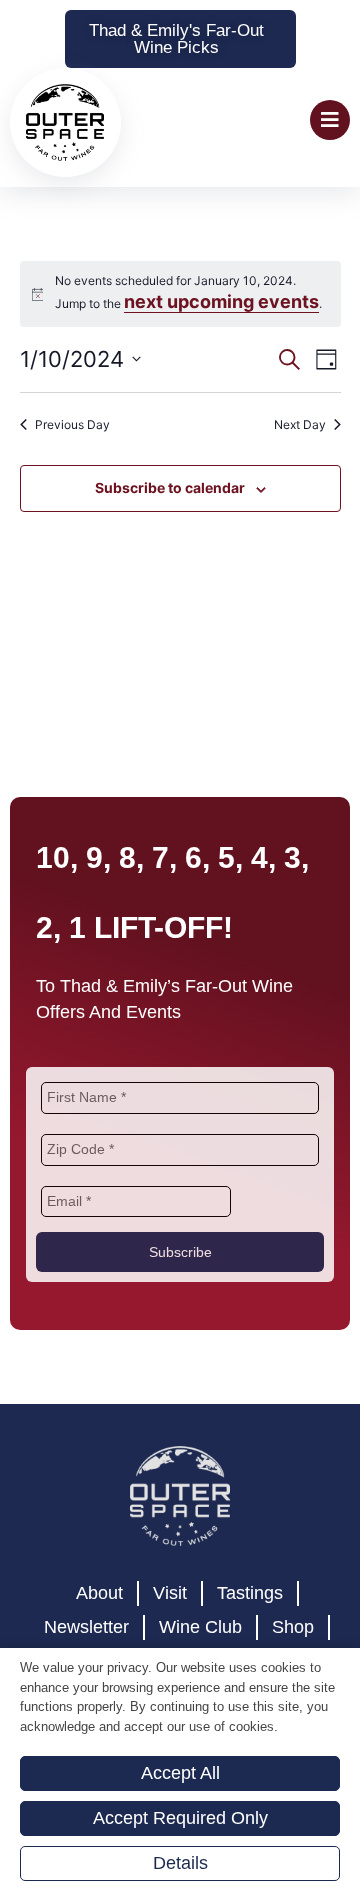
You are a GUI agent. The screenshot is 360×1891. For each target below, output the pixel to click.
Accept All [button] (180, 1773)
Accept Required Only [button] (180, 1818)
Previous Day (72, 482)
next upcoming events (221, 360)
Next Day (300, 482)
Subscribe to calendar (170, 546)
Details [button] (180, 1863)
